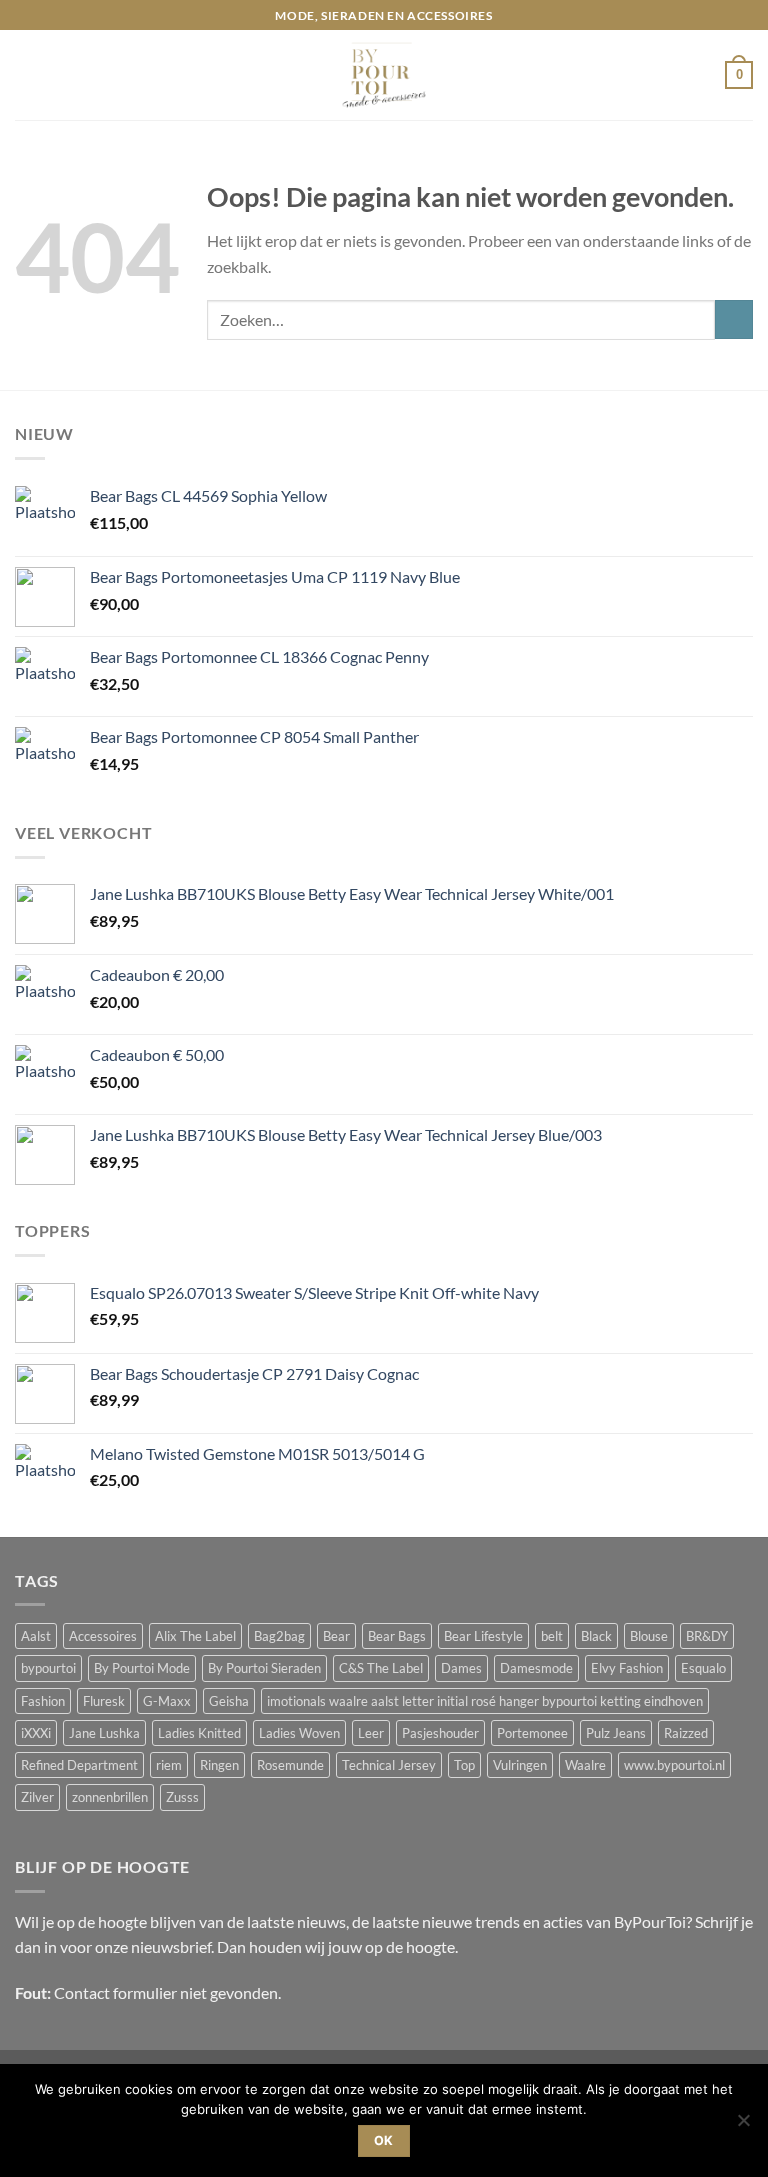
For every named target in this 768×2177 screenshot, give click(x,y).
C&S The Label (381, 1668)
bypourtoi (48, 1668)
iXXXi (36, 1733)
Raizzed (686, 1733)
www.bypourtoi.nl (674, 1765)
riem (169, 1765)
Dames (461, 1668)
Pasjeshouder (440, 1733)
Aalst (36, 1636)
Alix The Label (195, 1636)
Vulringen (520, 1765)
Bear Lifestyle (483, 1636)
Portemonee (532, 1733)
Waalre (585, 1765)
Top (464, 1765)
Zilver (37, 1797)
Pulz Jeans (616, 1733)
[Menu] (27, 75)
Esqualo (703, 1668)
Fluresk (104, 1701)
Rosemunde (290, 1765)
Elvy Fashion (627, 1668)
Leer (371, 1733)
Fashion (43, 1701)
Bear (336, 1636)
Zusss (182, 1797)
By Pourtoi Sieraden (264, 1668)
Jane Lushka (104, 1733)
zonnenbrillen (110, 1797)
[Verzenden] (734, 319)
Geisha (229, 1701)
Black (596, 1636)
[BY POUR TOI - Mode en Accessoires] (384, 75)
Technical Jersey (389, 1765)
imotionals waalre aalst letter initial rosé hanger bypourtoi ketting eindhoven (485, 1701)
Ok (384, 2140)
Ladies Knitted (199, 1733)
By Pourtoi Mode (142, 1668)
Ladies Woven (299, 1733)
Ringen (219, 1765)
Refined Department (79, 1765)
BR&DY (707, 1636)
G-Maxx (167, 1701)
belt (552, 1636)
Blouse (649, 1636)
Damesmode (536, 1668)
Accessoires (103, 1636)
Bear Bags (397, 1636)
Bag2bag (279, 1636)
